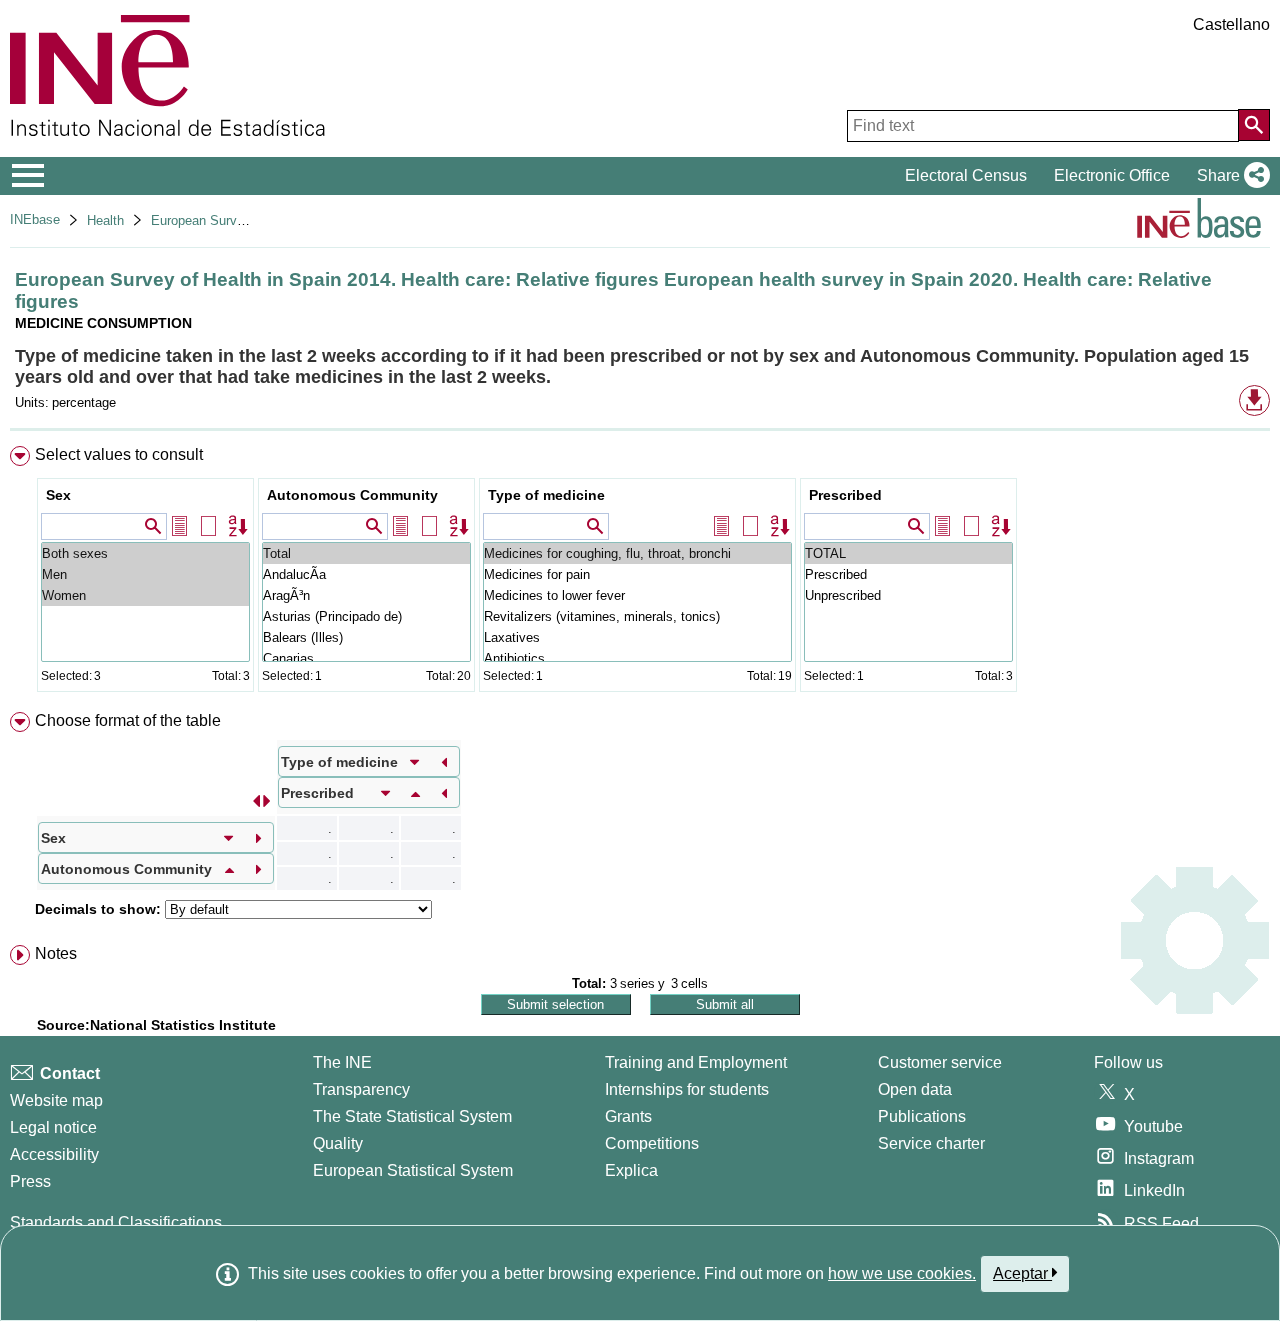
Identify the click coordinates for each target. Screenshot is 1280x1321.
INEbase (35, 219)
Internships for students (687, 1089)
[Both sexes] (145, 553)
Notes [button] (56, 953)
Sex (58, 495)
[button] (1229, 176)
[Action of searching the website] (1254, 125)
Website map (56, 1100)
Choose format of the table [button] (128, 720)
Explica (631, 1170)
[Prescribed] (908, 574)
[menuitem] (640, 573)
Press (30, 1181)
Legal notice (53, 1127)
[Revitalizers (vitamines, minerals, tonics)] (637, 616)
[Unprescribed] (908, 595)
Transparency (361, 1089)
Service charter (931, 1143)
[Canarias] (366, 658)
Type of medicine (546, 495)
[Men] (145, 574)
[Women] (145, 595)
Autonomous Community (352, 495)
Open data (915, 1089)
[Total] (366, 553)
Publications (922, 1116)
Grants (628, 1116)
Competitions (652, 1143)
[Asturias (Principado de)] (366, 616)
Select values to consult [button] (119, 454)
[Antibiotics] (637, 658)
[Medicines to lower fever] (637, 595)
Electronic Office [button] (1112, 175)
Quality (338, 1143)
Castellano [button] (1231, 24)
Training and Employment (696, 1062)
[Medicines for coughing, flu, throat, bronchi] (637, 553)
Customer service (940, 1062)
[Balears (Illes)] (366, 637)
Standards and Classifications (116, 1222)
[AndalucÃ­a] (366, 574)
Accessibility (54, 1154)
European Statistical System (413, 1170)
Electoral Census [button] (966, 175)
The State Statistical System (412, 1116)
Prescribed (845, 495)
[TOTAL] (908, 553)
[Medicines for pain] (637, 574)
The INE (342, 1062)
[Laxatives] (637, 637)
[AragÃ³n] (366, 595)
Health (105, 220)
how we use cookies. (902, 1273)
